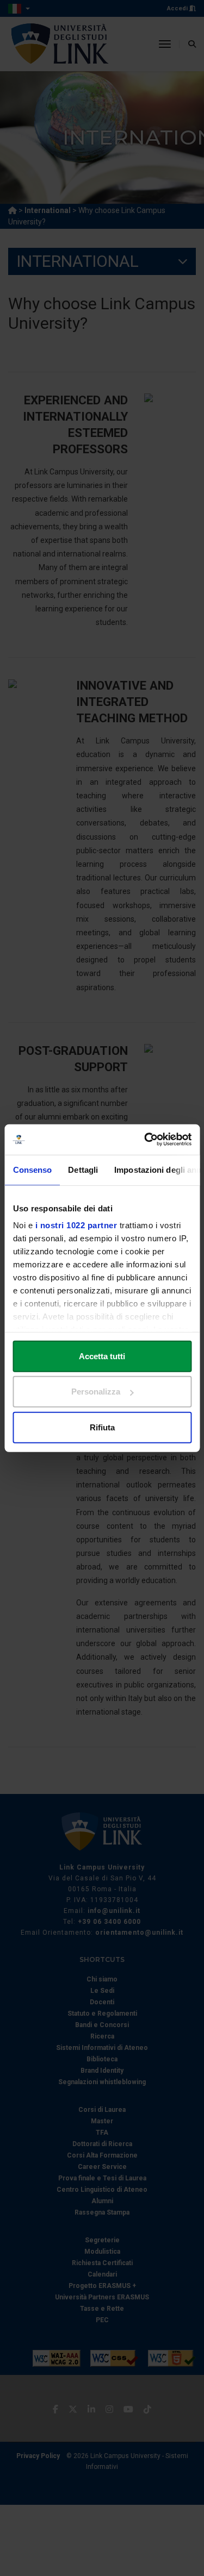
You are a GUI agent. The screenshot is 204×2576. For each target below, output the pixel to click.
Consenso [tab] (32, 1169)
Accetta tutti (102, 1356)
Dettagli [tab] (83, 1169)
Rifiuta (102, 1427)
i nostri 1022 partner (76, 1225)
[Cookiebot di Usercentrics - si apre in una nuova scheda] (145, 1140)
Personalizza (96, 1392)
